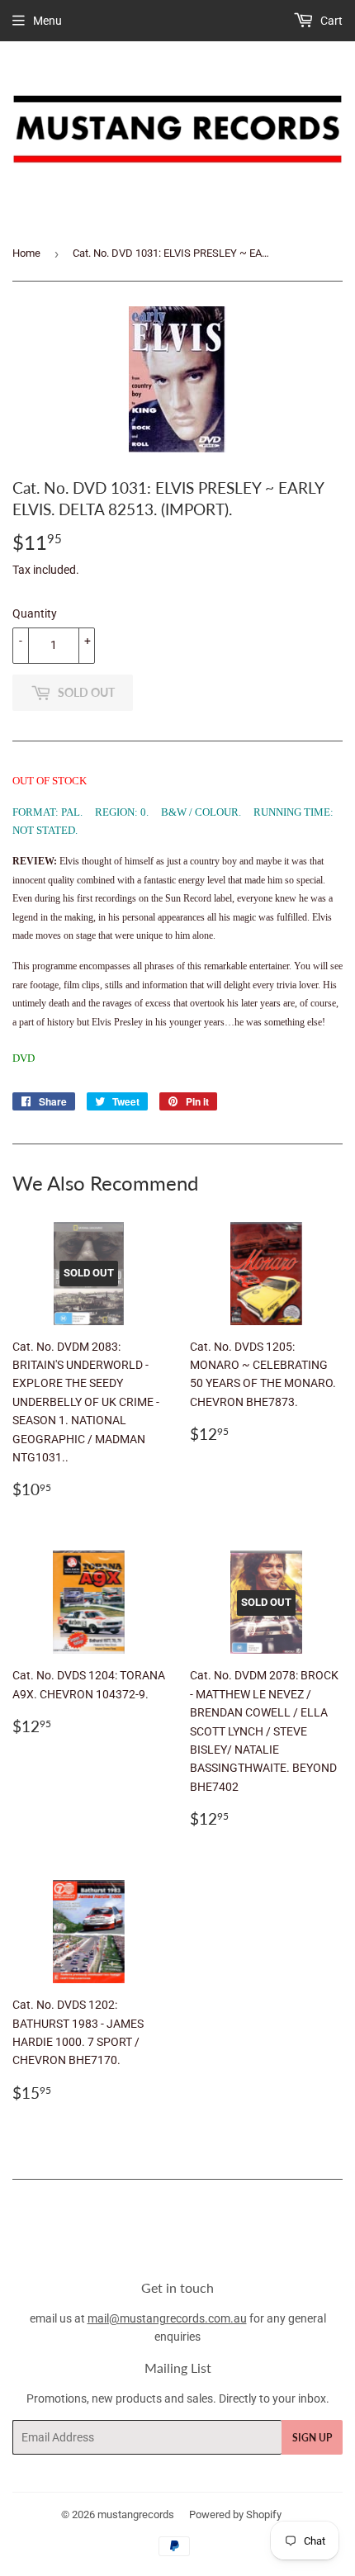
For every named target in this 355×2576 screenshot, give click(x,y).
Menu (47, 21)
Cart (330, 21)
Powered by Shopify (235, 2514)
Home (26, 253)
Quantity (35, 613)
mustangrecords (136, 2514)
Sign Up (312, 2438)
